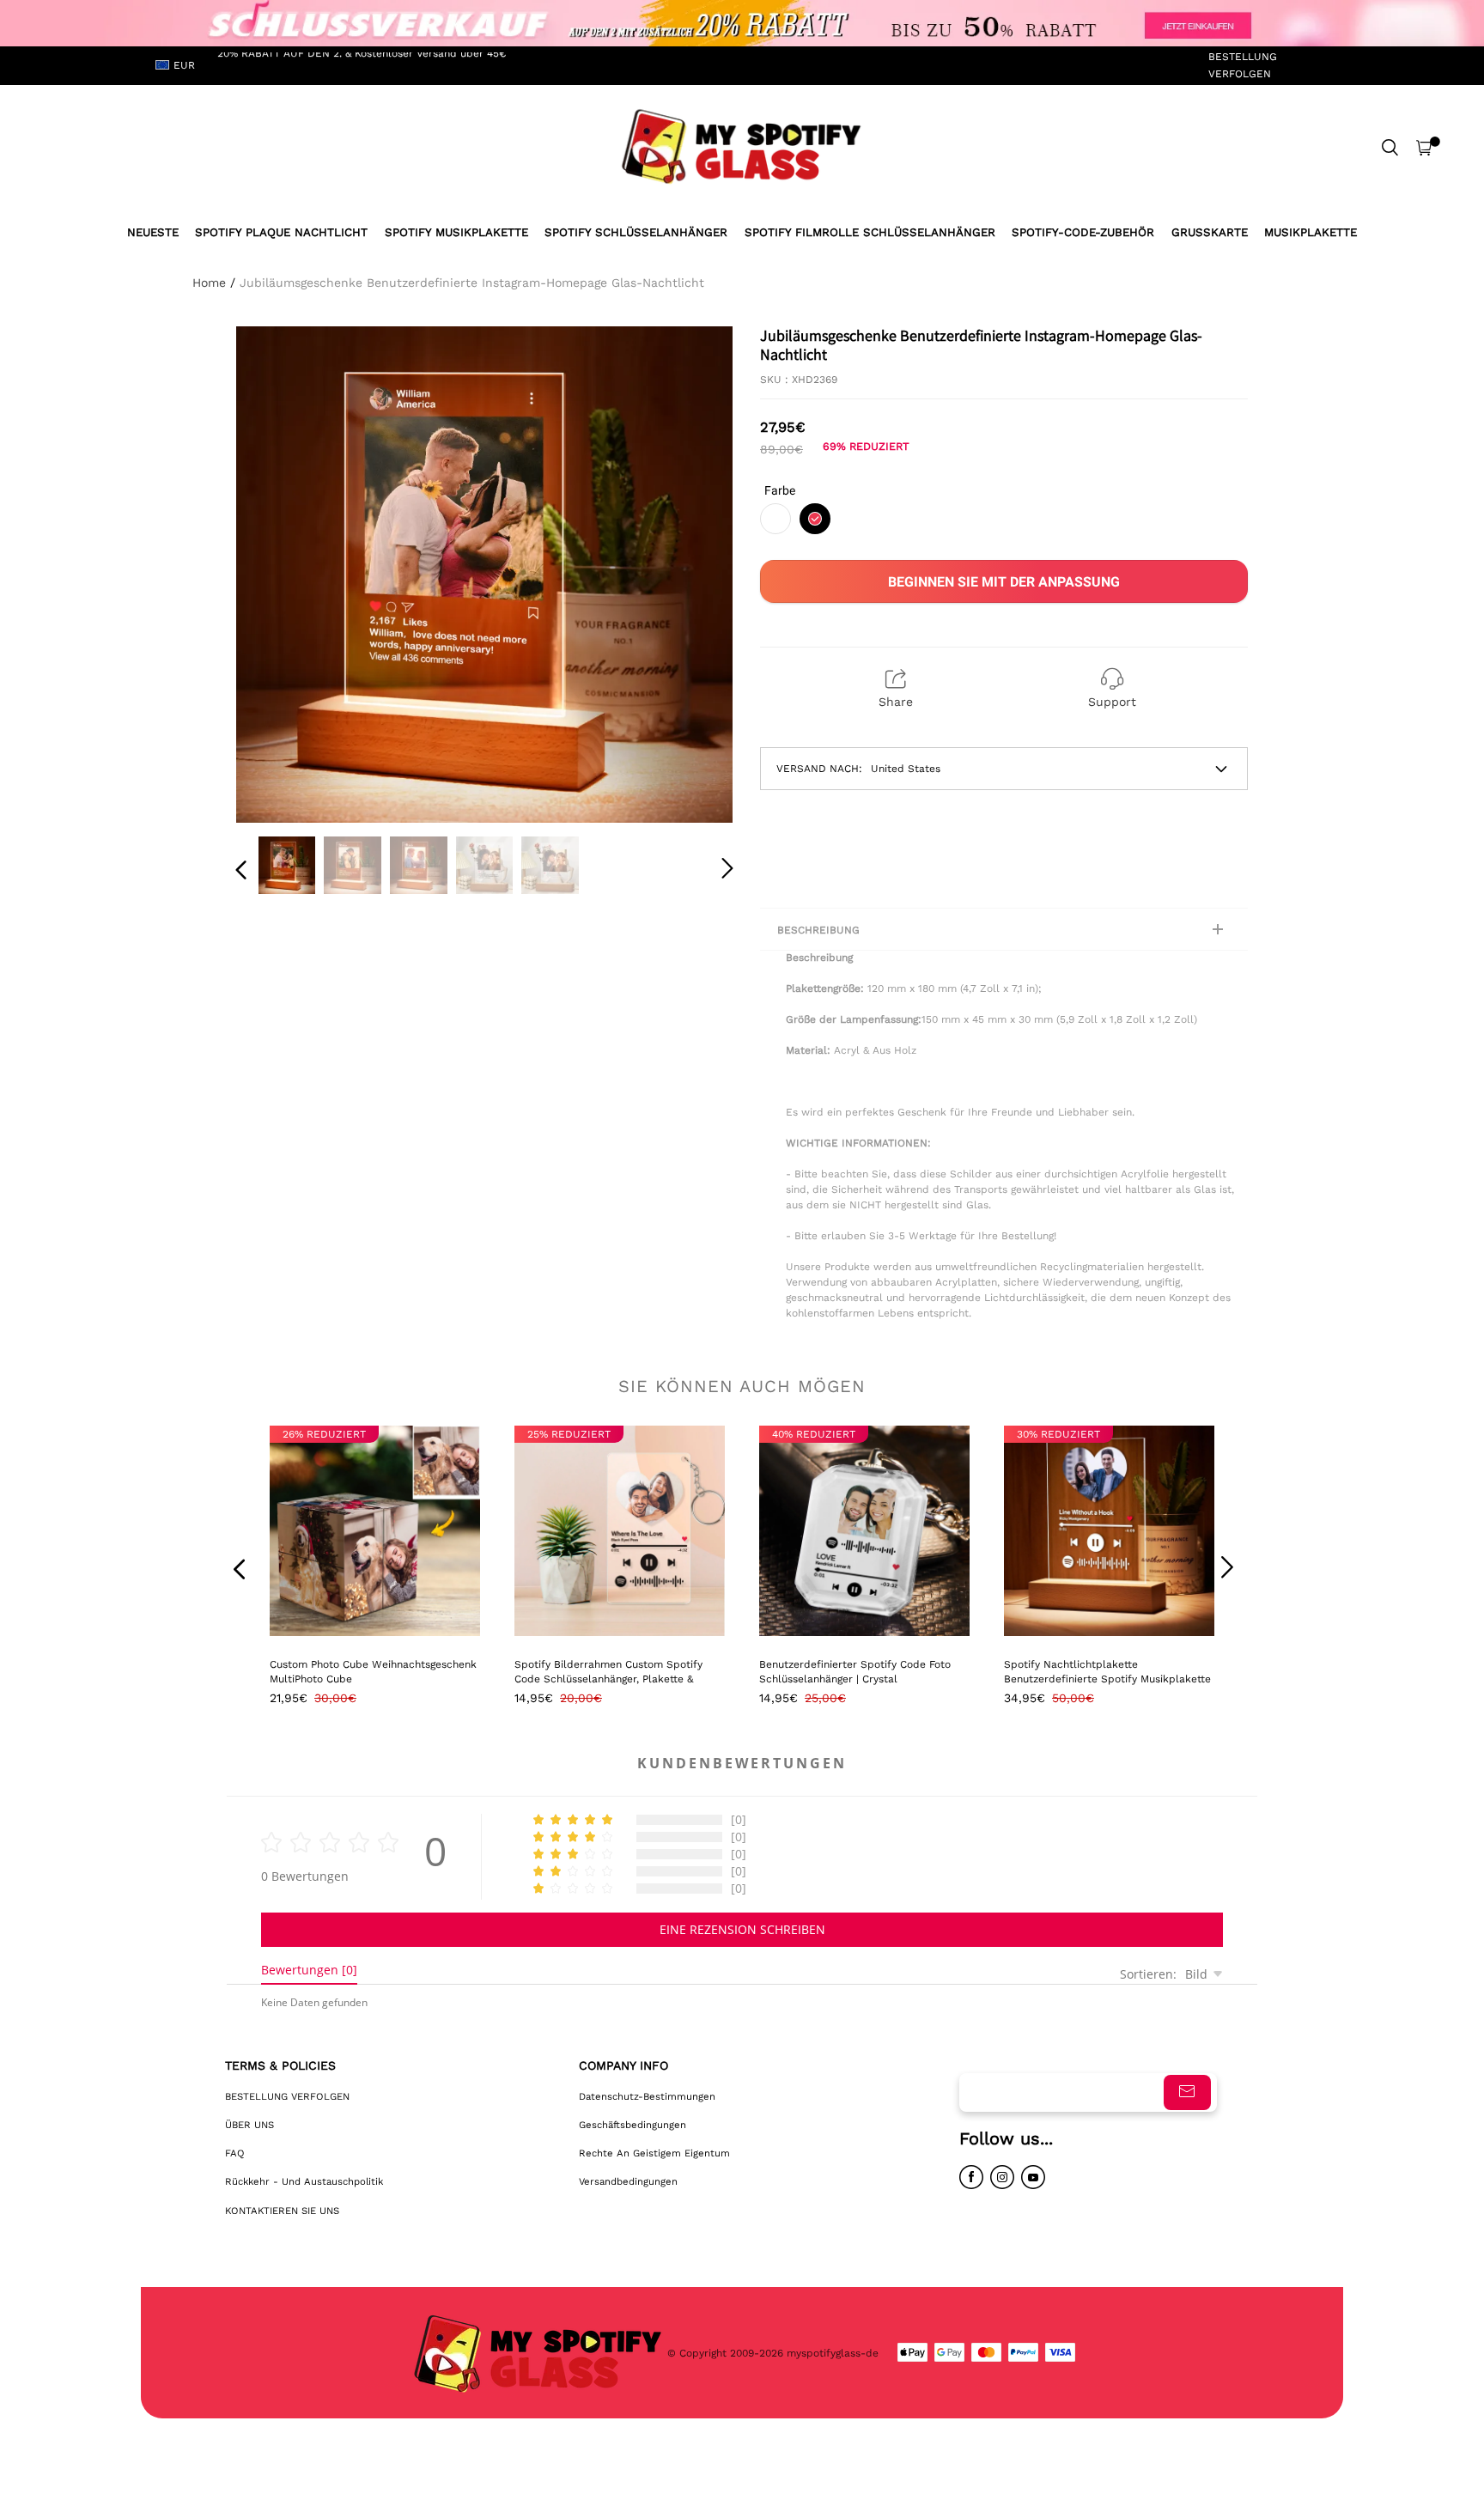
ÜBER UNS (249, 2125)
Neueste (153, 232)
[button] (276, 571)
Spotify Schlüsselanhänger (636, 232)
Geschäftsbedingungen (633, 2125)
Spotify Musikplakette (456, 232)
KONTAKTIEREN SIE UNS (282, 2211)
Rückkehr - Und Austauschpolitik (304, 2181)
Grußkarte (1210, 232)
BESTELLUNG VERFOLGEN (1243, 65)
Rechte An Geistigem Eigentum (654, 2153)
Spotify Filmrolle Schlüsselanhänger (870, 232)
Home (209, 283)
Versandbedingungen (628, 2181)
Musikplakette (1311, 232)
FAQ (235, 2153)
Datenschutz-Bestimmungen (647, 2096)
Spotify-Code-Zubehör (1083, 232)
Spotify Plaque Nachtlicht (281, 232)
